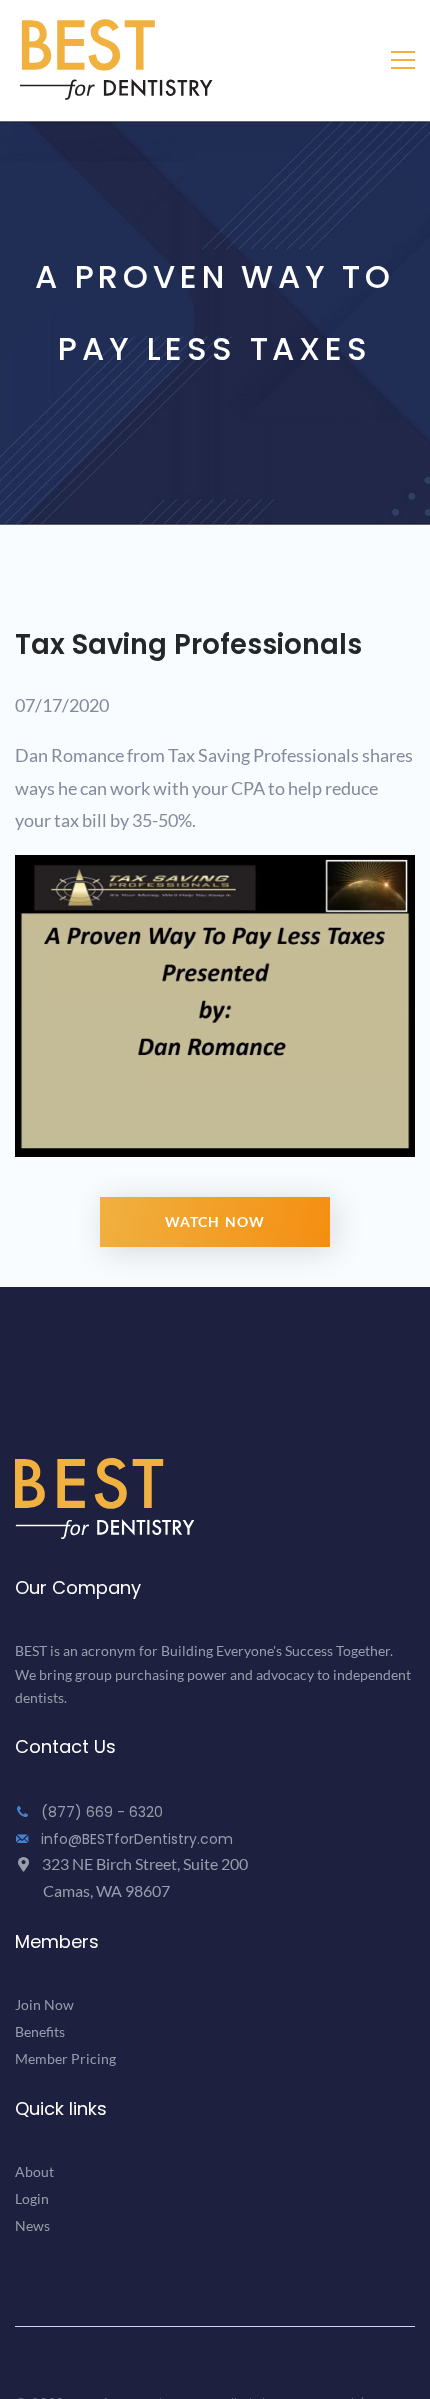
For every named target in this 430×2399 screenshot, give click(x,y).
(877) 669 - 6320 (100, 1812)
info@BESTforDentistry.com (135, 1839)
